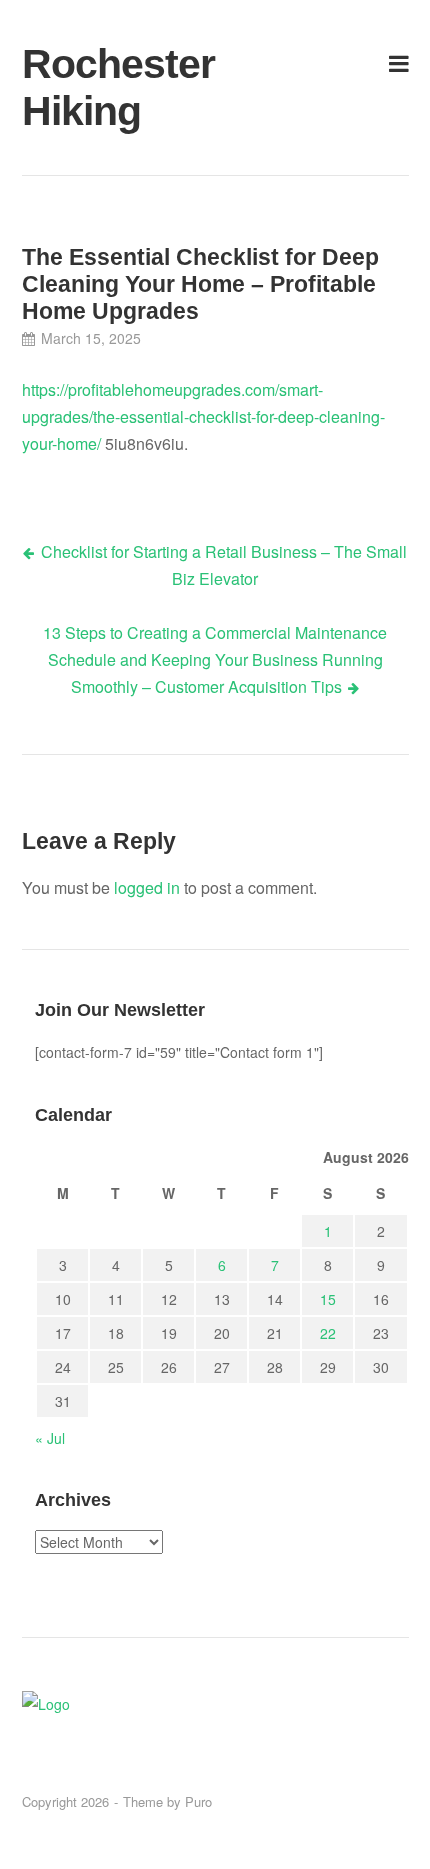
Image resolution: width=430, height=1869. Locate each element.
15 (328, 1299)
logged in (147, 887)
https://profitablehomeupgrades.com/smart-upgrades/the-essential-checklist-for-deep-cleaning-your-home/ (203, 416)
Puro (198, 1801)
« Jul (50, 1438)
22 (328, 1333)
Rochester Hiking (86, 87)
